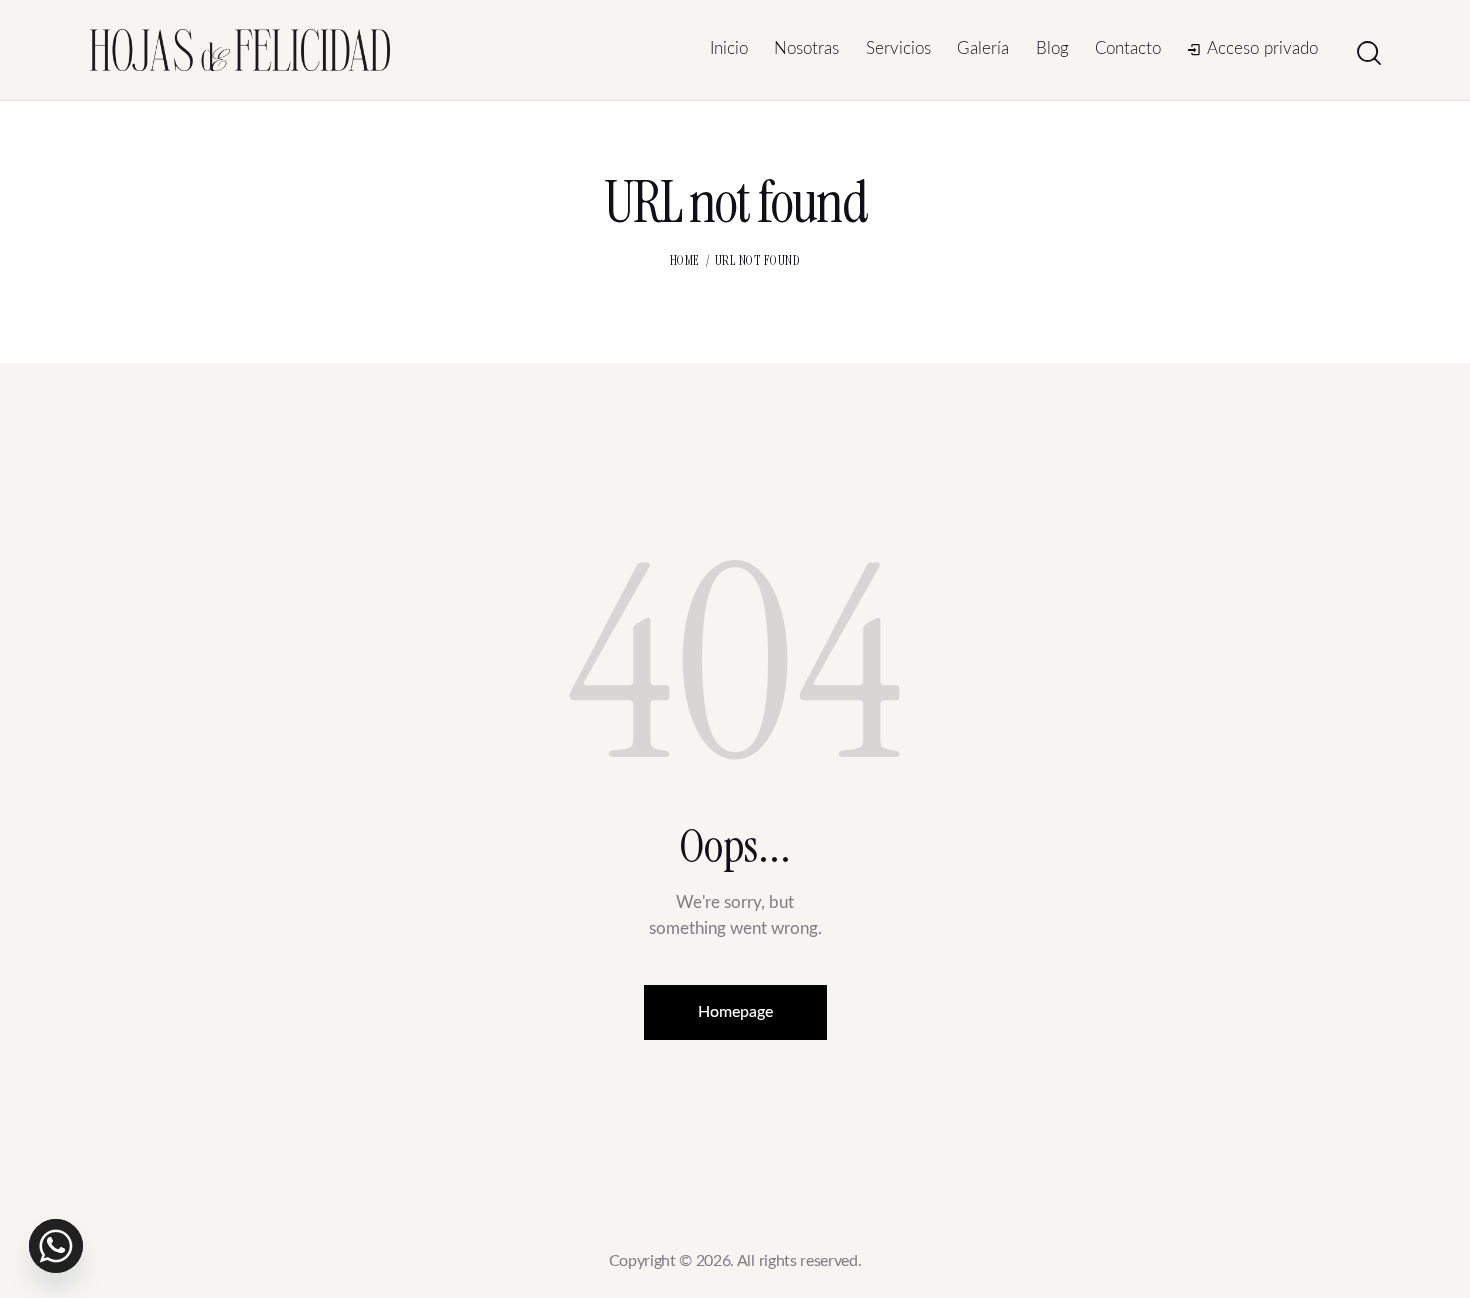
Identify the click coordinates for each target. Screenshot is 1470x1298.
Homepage (735, 1012)
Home (685, 260)
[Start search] (1369, 53)
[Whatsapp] (56, 1246)
